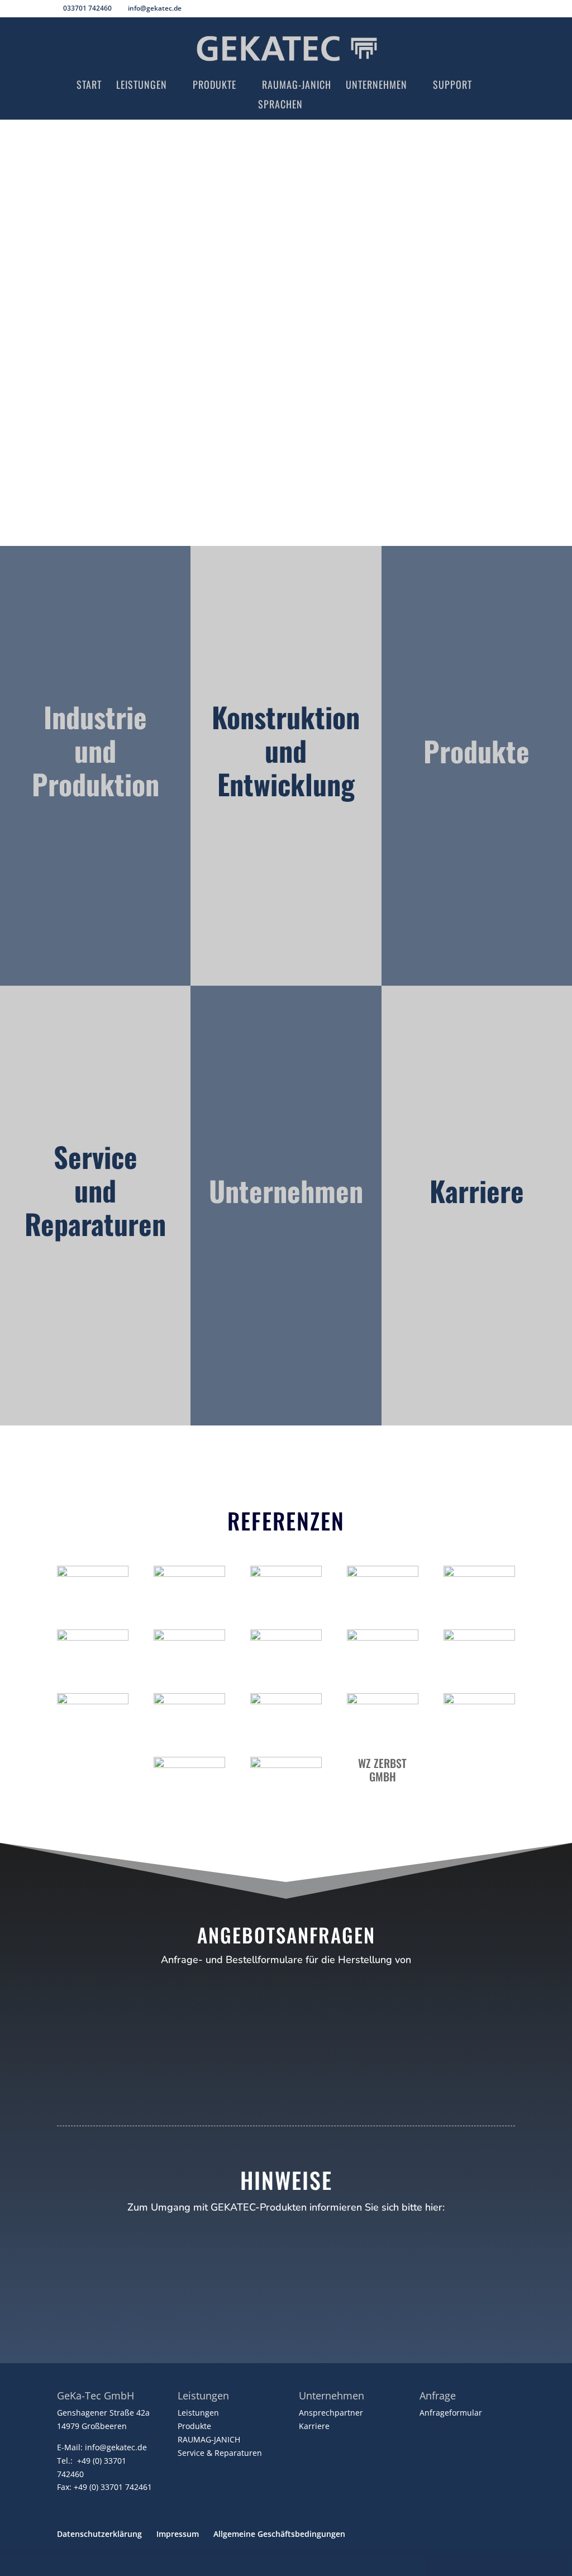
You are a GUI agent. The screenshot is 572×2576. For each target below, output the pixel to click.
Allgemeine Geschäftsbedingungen (279, 2534)
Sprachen (280, 106)
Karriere (314, 2426)
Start (89, 86)
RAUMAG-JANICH (209, 2439)
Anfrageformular (451, 2413)
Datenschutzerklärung (99, 2534)
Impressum (178, 2534)
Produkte (214, 86)
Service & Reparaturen (220, 2453)
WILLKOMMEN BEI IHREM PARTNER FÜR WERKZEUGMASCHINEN (286, 269)
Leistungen (142, 86)
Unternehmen (376, 86)
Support (452, 86)
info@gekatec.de (116, 2447)
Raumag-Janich (297, 86)
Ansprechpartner (331, 2413)
